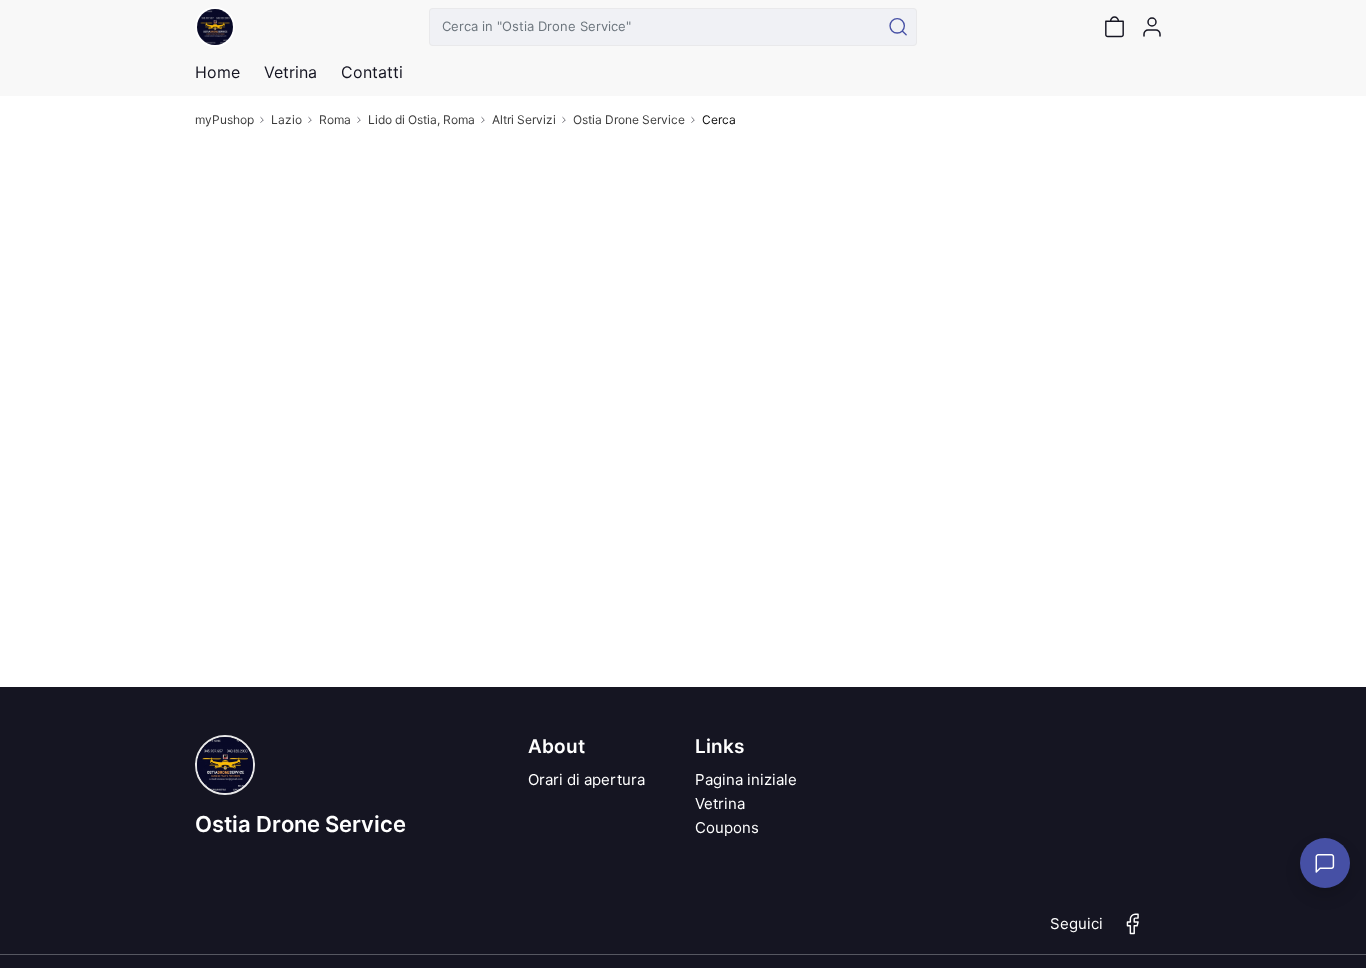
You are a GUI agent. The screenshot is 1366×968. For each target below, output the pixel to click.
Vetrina (720, 803)
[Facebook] (1133, 932)
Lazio (286, 119)
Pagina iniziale (746, 779)
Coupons (727, 827)
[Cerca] (898, 27)
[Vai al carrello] (1114, 27)
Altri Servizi (524, 119)
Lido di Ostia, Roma (421, 119)
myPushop (224, 119)
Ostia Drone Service (629, 119)
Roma (335, 119)
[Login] (1152, 27)
